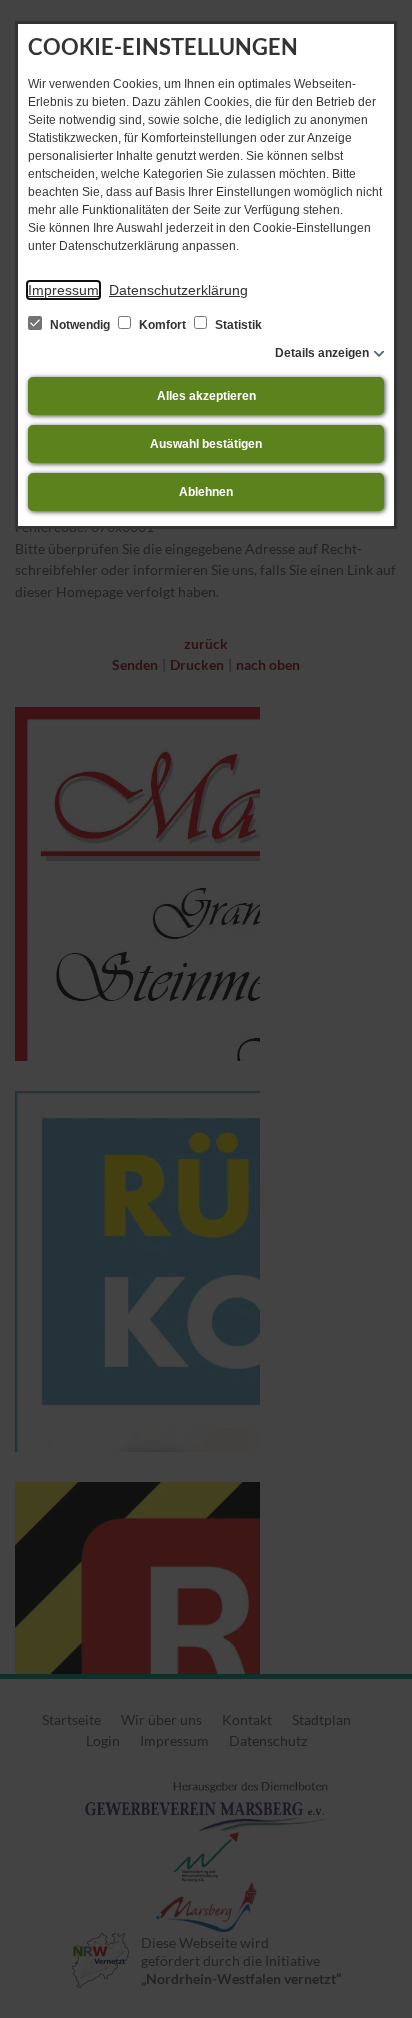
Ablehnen (206, 492)
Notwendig (80, 325)
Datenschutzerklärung (178, 290)
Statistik (237, 325)
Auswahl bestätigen (206, 444)
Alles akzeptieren (206, 396)
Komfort (162, 325)
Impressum (63, 290)
